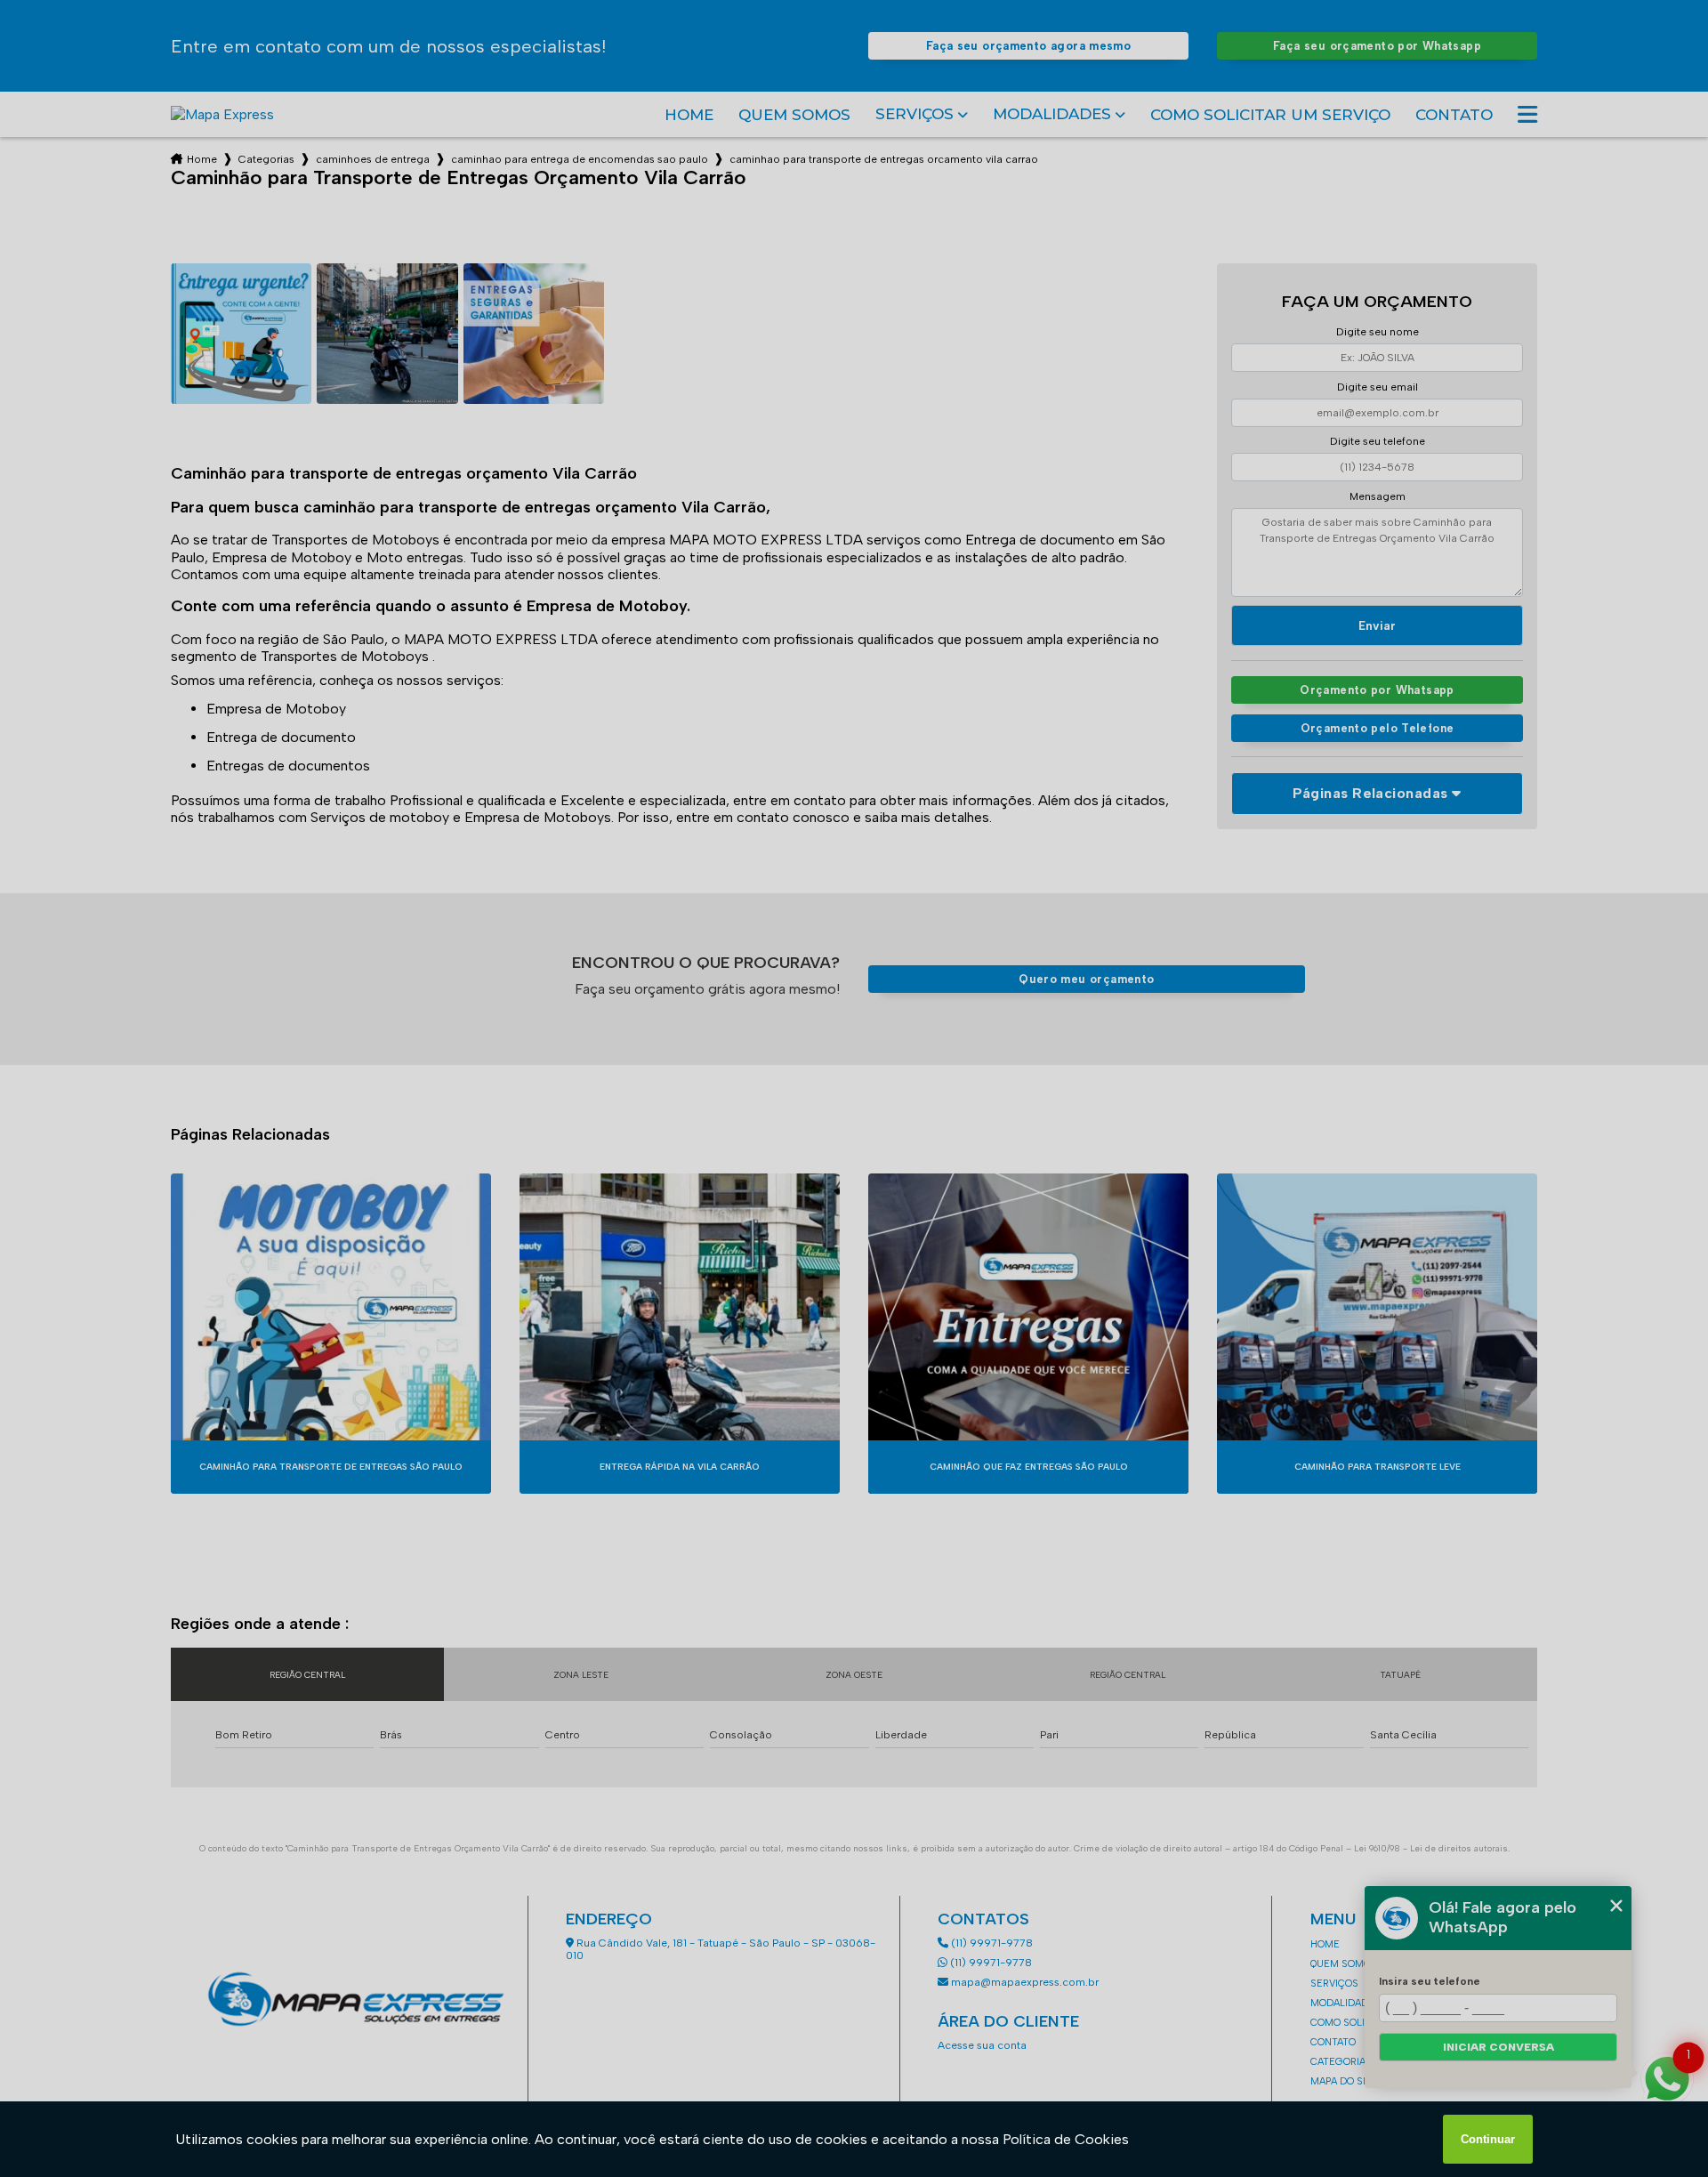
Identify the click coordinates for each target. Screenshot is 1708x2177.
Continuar (1488, 2139)
